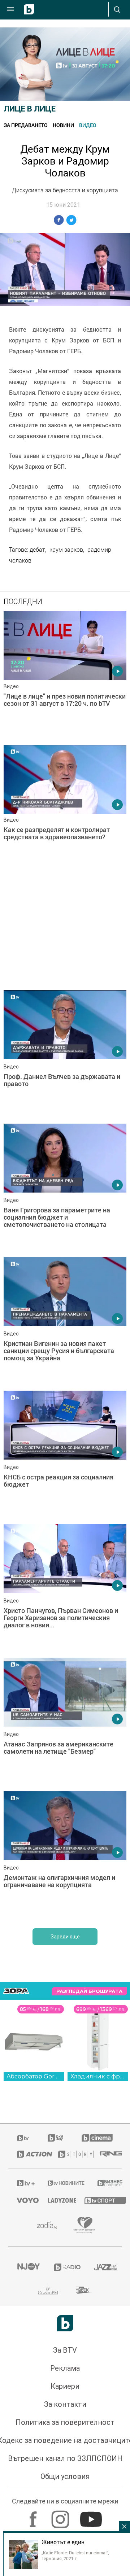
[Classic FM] (48, 2290)
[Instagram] (61, 2516)
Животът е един (63, 2542)
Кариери (65, 2386)
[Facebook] (34, 2516)
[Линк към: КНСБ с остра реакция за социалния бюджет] (65, 1456)
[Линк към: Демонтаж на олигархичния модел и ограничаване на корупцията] (65, 1856)
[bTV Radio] (65, 2267)
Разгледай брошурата (89, 1991)
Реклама (65, 2368)
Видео (88, 125)
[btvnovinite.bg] (63, 2183)
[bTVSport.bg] (99, 2200)
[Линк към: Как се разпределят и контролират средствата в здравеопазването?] (65, 810)
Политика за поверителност (65, 2422)
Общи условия (65, 2476)
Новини (63, 125)
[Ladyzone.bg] (57, 2200)
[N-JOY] (27, 2267)
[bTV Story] (70, 2154)
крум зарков (66, 550)
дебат (37, 550)
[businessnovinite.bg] (105, 2183)
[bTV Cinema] (97, 2138)
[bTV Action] (29, 2154)
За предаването (26, 125)
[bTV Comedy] (55, 2138)
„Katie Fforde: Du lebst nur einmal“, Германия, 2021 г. (75, 2555)
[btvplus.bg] (23, 2183)
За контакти (65, 2404)
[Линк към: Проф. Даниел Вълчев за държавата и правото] (65, 1055)
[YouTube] (92, 2516)
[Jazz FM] (103, 2267)
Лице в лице (30, 109)
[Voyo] (23, 2200)
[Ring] (107, 2154)
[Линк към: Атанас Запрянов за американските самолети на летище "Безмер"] (65, 1723)
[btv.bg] (23, 2138)
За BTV (65, 2350)
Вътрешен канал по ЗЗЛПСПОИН (65, 2458)
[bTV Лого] (65, 2323)
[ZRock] (84, 2290)
